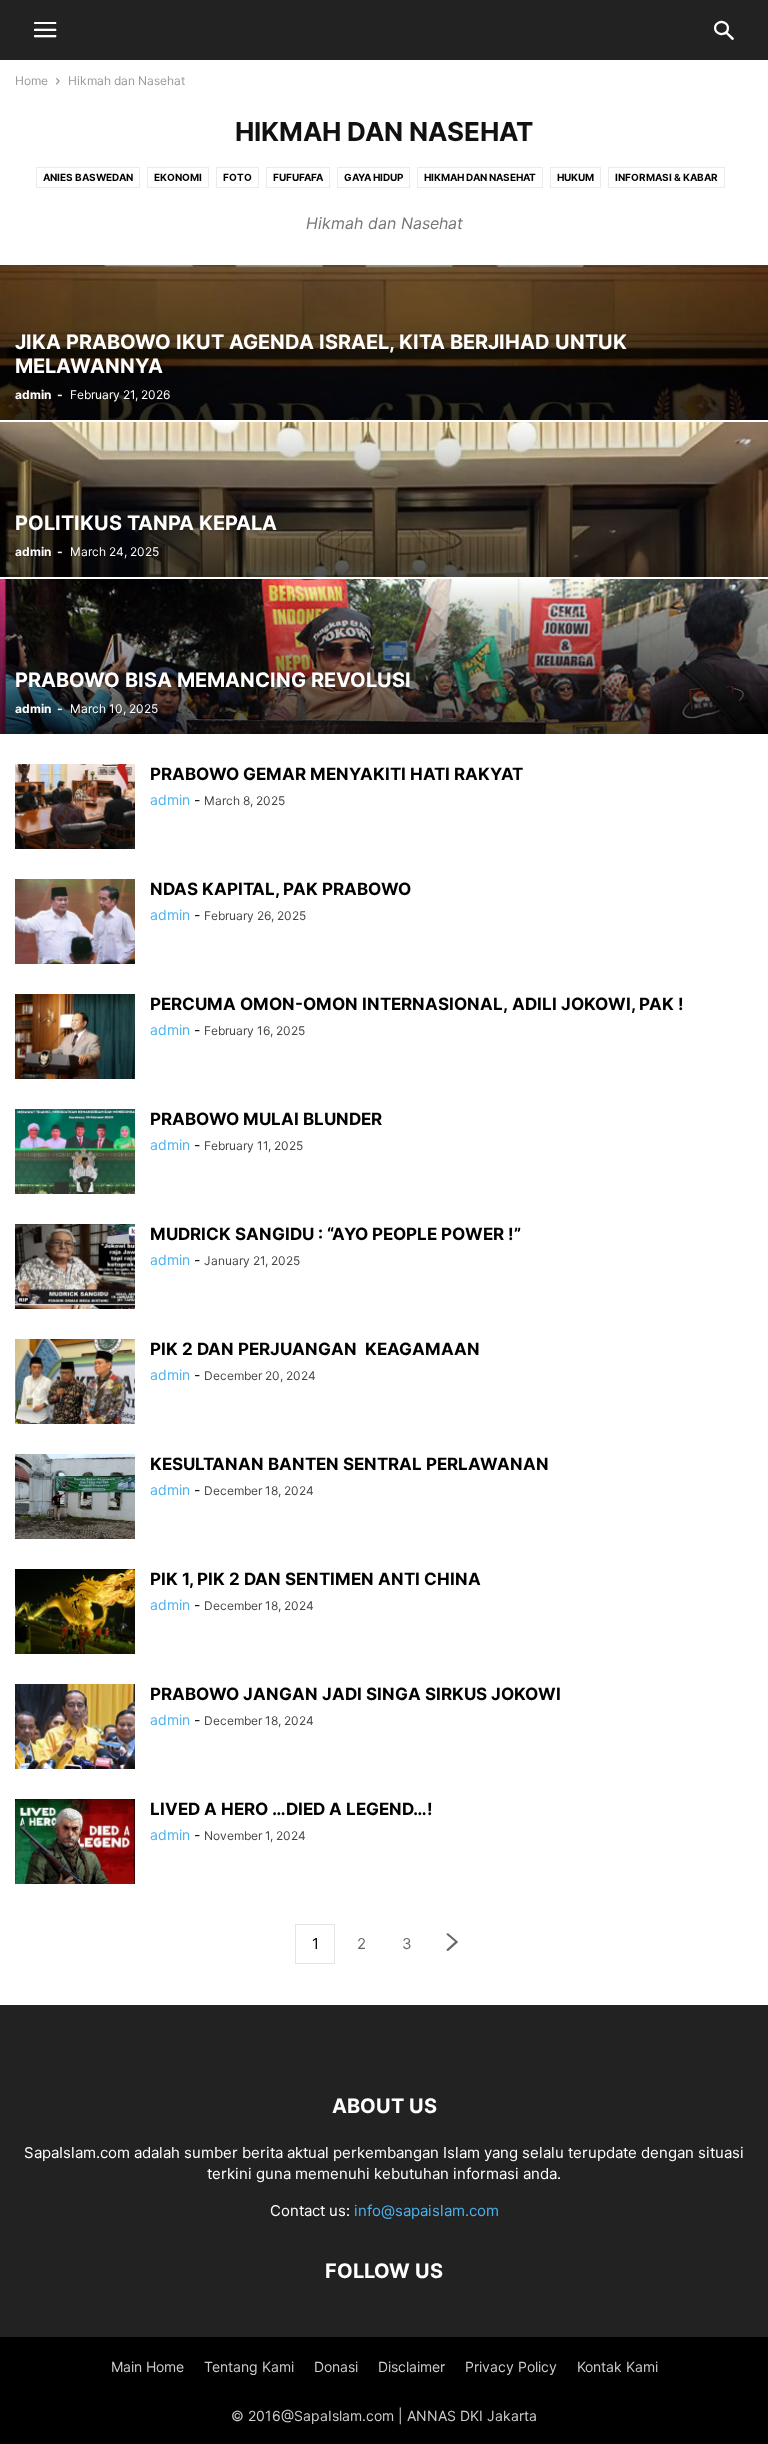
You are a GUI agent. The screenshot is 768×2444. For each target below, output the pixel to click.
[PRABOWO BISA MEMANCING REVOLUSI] (384, 656)
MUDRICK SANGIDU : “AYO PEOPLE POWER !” (335, 1234)
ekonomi (178, 177)
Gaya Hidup (373, 177)
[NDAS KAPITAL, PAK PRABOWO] (75, 923)
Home (31, 80)
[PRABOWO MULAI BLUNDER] (75, 1153)
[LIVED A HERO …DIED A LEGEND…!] (75, 1843)
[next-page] (453, 1944)
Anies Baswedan (88, 177)
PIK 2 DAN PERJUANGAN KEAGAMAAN (315, 1349)
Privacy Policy (511, 2366)
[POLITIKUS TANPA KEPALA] (384, 499)
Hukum (575, 177)
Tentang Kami (249, 2366)
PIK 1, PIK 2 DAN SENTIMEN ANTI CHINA (315, 1579)
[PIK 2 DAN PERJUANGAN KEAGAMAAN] (75, 1383)
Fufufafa (298, 177)
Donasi (336, 2366)
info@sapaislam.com (426, 2210)
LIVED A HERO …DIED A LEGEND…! (291, 1809)
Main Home (147, 2366)
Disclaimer (411, 2366)
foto (237, 177)
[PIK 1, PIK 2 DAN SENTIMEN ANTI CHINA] (75, 1613)
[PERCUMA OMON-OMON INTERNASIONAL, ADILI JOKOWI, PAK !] (75, 1038)
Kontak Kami (617, 2366)
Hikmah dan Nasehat (480, 177)
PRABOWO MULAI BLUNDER (266, 1119)
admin (33, 394)
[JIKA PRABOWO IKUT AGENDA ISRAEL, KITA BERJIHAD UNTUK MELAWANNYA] (384, 342)
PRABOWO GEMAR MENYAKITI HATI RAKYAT (336, 774)
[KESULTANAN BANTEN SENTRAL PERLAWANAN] (75, 1499)
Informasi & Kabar (666, 177)
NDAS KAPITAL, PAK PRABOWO (280, 889)
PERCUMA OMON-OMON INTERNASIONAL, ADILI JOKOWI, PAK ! (417, 1004)
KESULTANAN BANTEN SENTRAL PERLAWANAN (349, 1464)
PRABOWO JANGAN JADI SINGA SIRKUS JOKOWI (355, 1694)
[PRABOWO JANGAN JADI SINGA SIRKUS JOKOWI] (75, 1728)
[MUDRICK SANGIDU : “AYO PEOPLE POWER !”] (75, 1268)
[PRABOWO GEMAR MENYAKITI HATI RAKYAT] (75, 808)
